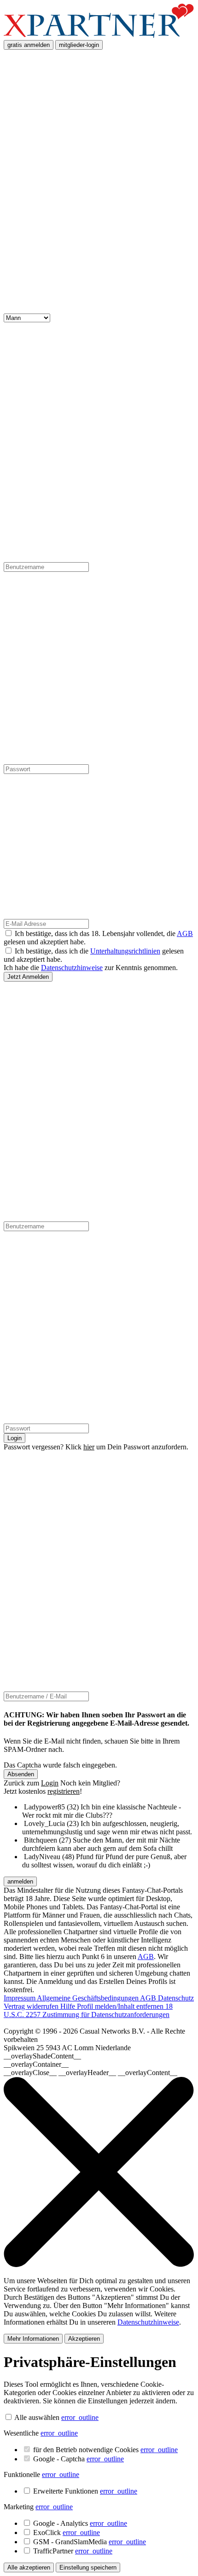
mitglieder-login (79, 45)
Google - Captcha (79, 2459)
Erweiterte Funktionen (85, 2491)
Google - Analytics (80, 2523)
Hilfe (69, 2006)
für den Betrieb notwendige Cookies (105, 2450)
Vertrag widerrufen (32, 2006)
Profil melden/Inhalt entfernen (121, 2006)
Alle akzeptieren (29, 2567)
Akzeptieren (84, 2339)
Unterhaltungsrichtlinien (125, 951)
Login (15, 1438)
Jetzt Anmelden (28, 977)
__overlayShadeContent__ (42, 2056)
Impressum (20, 1998)
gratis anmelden (29, 45)
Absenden (21, 1774)
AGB (185, 933)
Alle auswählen (37, 2417)
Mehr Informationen (33, 2339)
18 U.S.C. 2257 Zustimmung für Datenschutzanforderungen (88, 2010)
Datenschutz (176, 1998)
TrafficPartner (73, 2551)
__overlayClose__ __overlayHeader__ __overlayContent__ (90, 2073)
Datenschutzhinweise (72, 968)
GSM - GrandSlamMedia (90, 2542)
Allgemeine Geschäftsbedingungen (88, 1998)
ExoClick (67, 2532)
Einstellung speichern (88, 2567)
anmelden (20, 1881)
